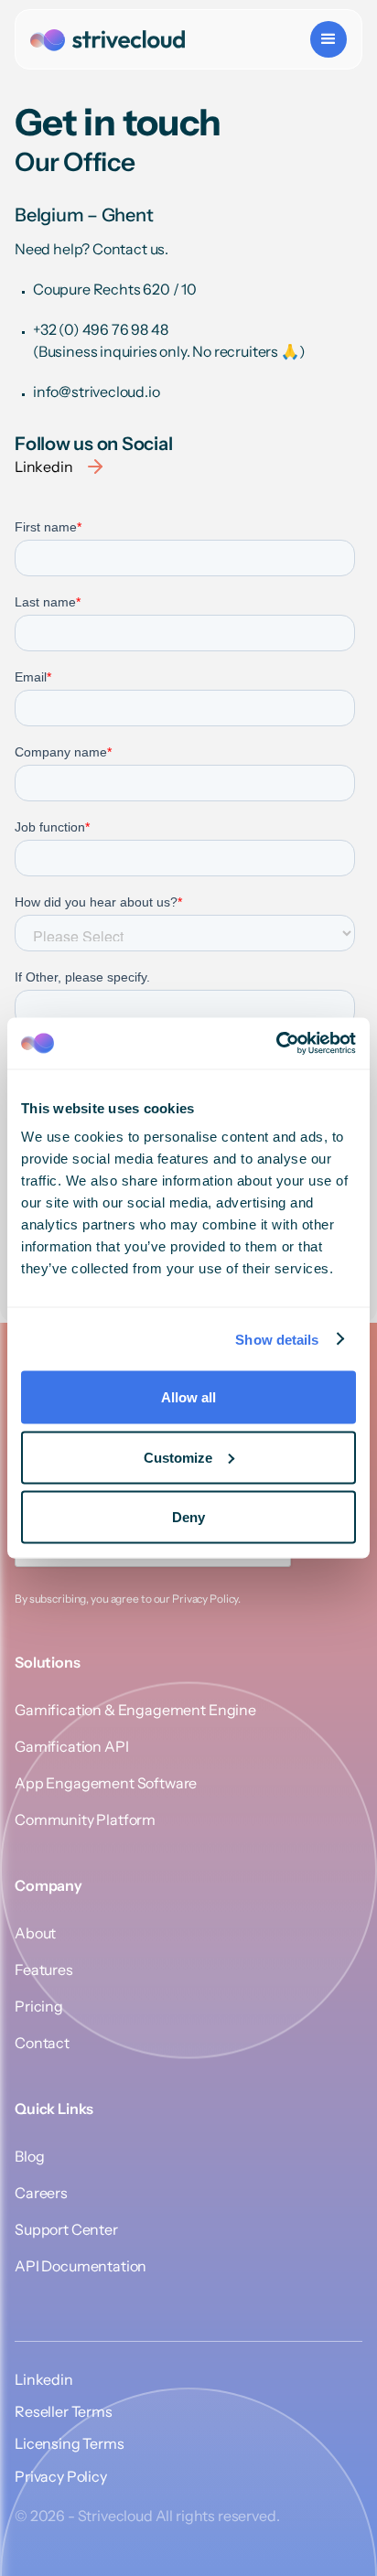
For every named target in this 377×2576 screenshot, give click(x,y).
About (35, 1933)
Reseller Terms (64, 2412)
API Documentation (81, 2266)
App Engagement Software (106, 1783)
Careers (41, 2193)
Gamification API (71, 1746)
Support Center (66, 2229)
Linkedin (44, 2380)
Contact (42, 2043)
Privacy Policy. (206, 1599)
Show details (277, 1339)
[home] (108, 39)
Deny (188, 1517)
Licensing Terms (70, 2444)
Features (44, 1970)
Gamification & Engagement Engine (135, 1710)
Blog (29, 2156)
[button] (329, 39)
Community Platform (85, 1819)
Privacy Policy (61, 2477)
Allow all (188, 1397)
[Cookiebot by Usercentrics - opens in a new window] (276, 1044)
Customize (178, 1457)
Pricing (39, 2006)
